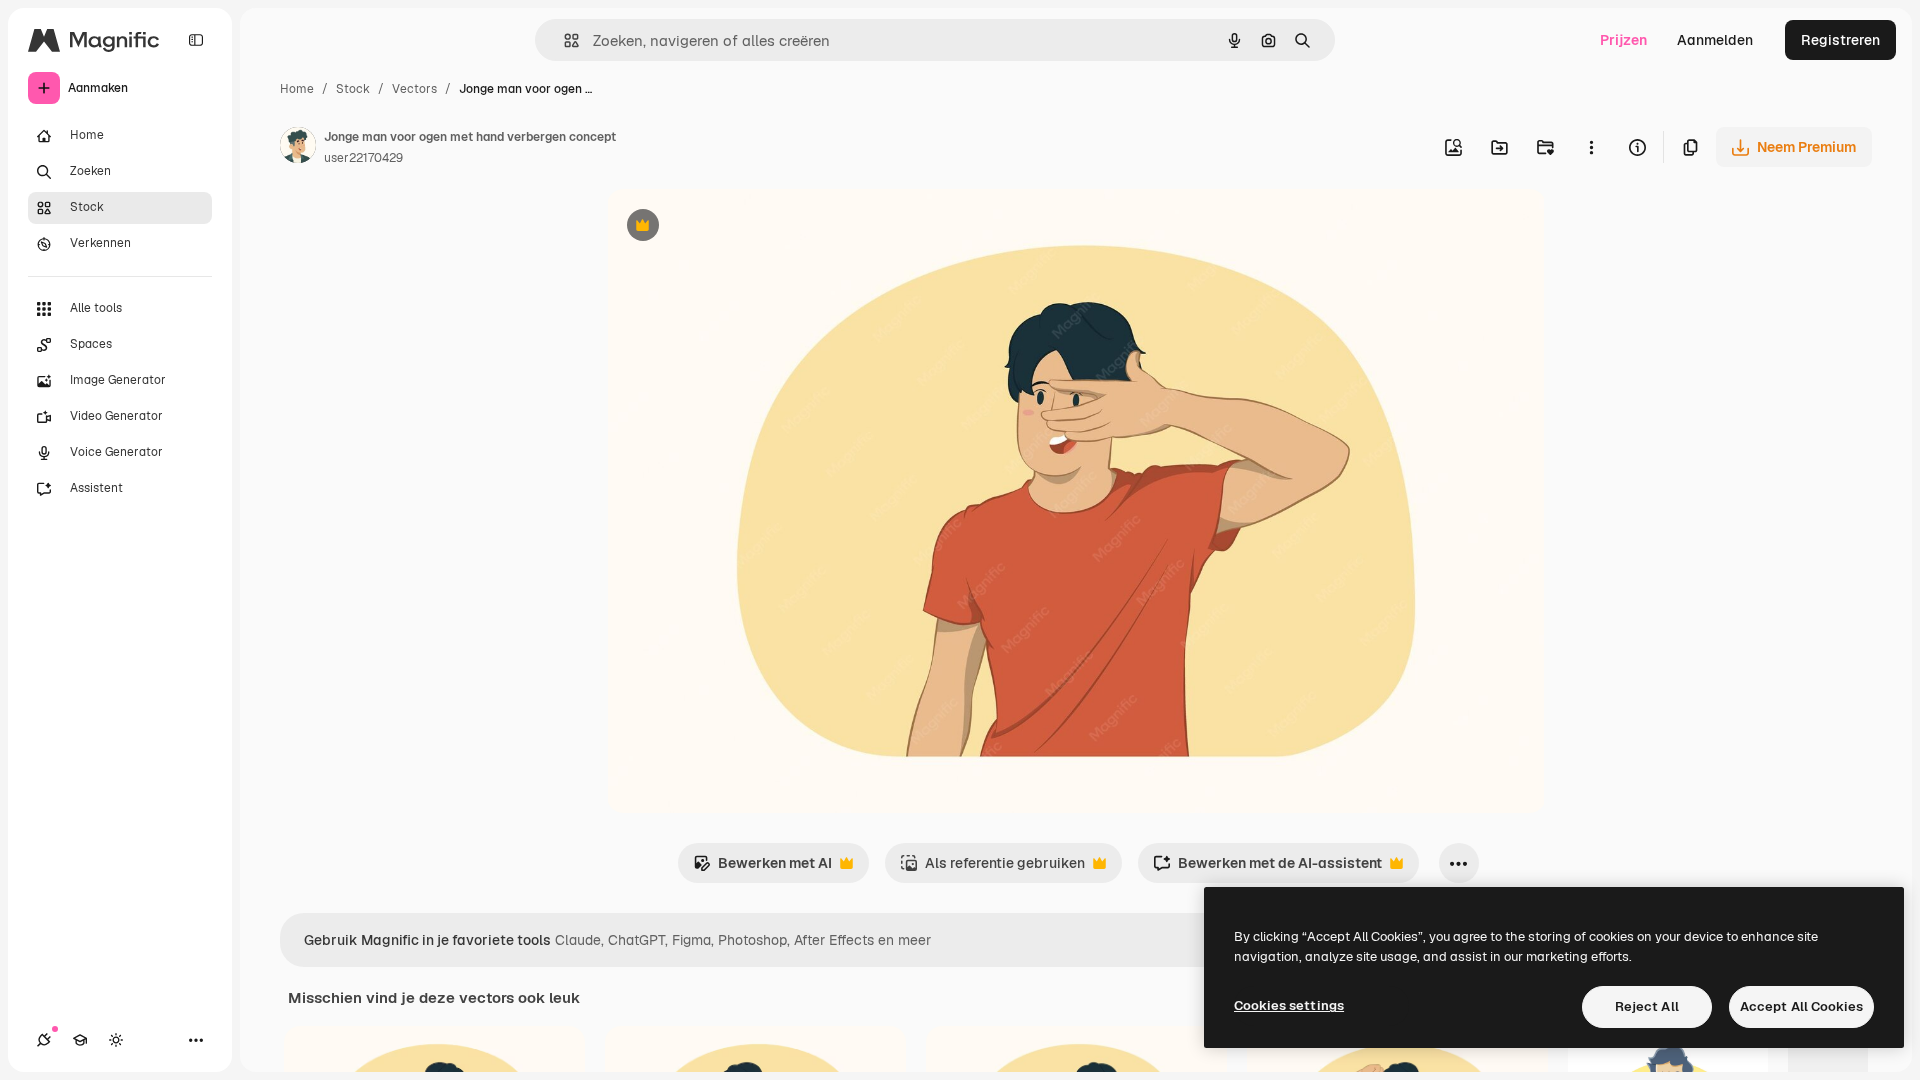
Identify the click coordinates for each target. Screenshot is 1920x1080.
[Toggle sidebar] (196, 40)
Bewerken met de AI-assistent (1267, 868)
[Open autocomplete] (563, 40)
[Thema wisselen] (116, 1040)
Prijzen (1623, 40)
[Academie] (80, 1040)
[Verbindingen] (44, 1040)
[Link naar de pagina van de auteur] (298, 148)
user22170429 (363, 158)
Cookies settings (1289, 1005)
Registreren (1840, 40)
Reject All (1647, 1006)
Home (297, 89)
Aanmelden (1715, 40)
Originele (738, 227)
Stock (353, 89)
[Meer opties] (1591, 147)
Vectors (414, 89)
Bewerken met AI (762, 868)
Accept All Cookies (1801, 1006)
